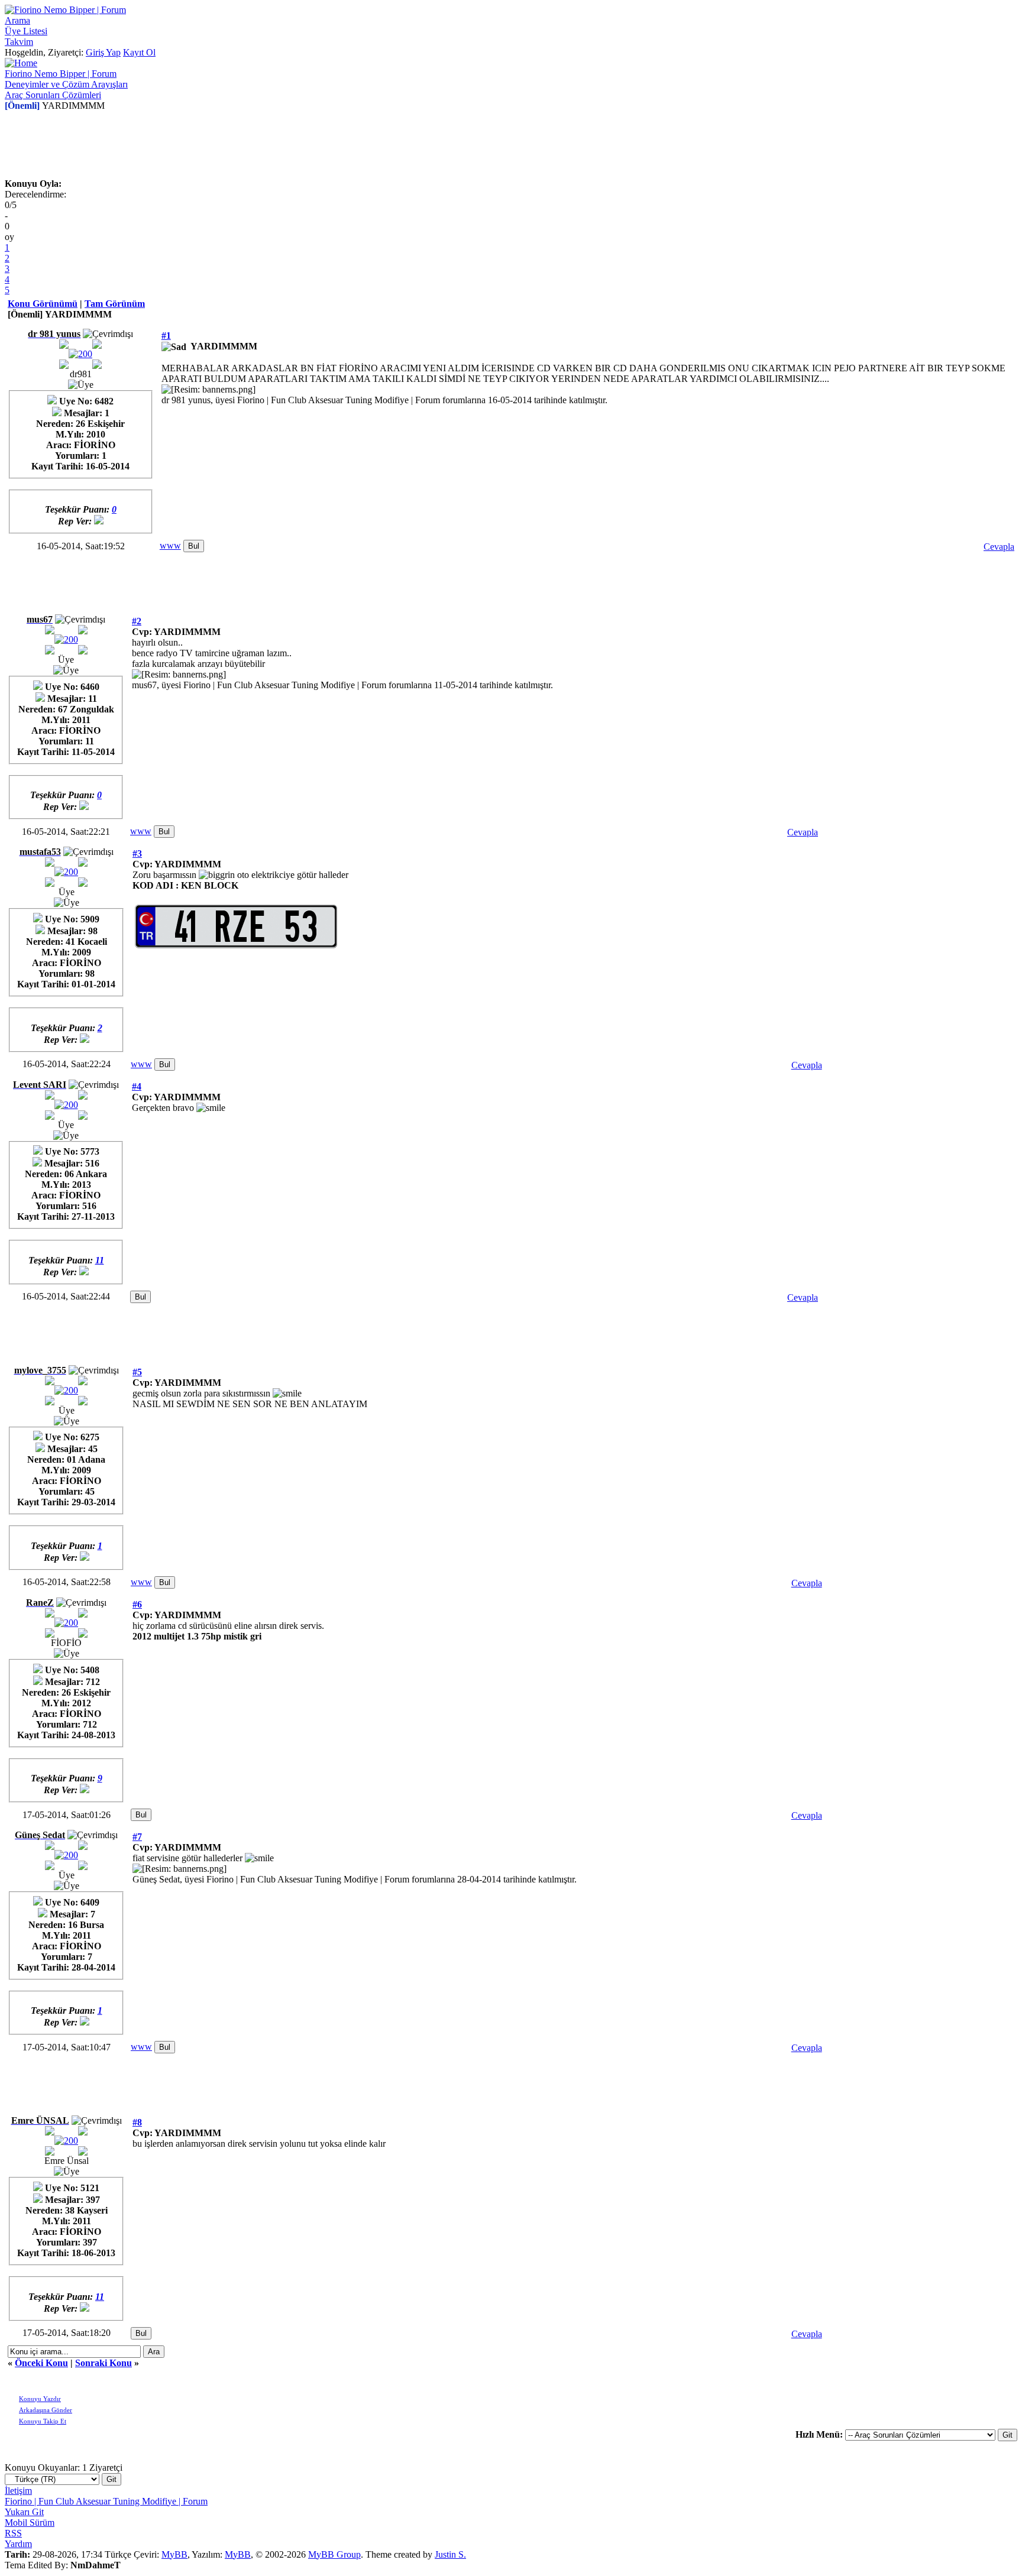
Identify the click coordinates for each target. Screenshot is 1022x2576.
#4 (137, 1086)
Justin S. (450, 2554)
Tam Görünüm (115, 304)
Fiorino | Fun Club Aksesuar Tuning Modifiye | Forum (106, 2501)
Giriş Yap (103, 52)
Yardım (18, 2544)
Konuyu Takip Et (43, 2421)
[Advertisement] (511, 148)
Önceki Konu (41, 2363)
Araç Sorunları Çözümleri (53, 95)
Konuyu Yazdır (40, 2399)
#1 (166, 336)
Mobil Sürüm (30, 2522)
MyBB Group (334, 2554)
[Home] (21, 63)
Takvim (19, 42)
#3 (137, 853)
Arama (17, 20)
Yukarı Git (24, 2512)
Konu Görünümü (43, 304)
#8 (137, 2122)
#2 (137, 621)
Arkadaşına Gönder (46, 2410)
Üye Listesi (26, 31)
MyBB (174, 2554)
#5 (137, 1372)
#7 (137, 1837)
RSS (13, 2533)
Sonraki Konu (104, 2363)
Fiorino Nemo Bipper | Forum (61, 74)
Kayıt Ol (139, 52)
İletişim (18, 2491)
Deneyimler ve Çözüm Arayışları (66, 84)
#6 (137, 1604)
